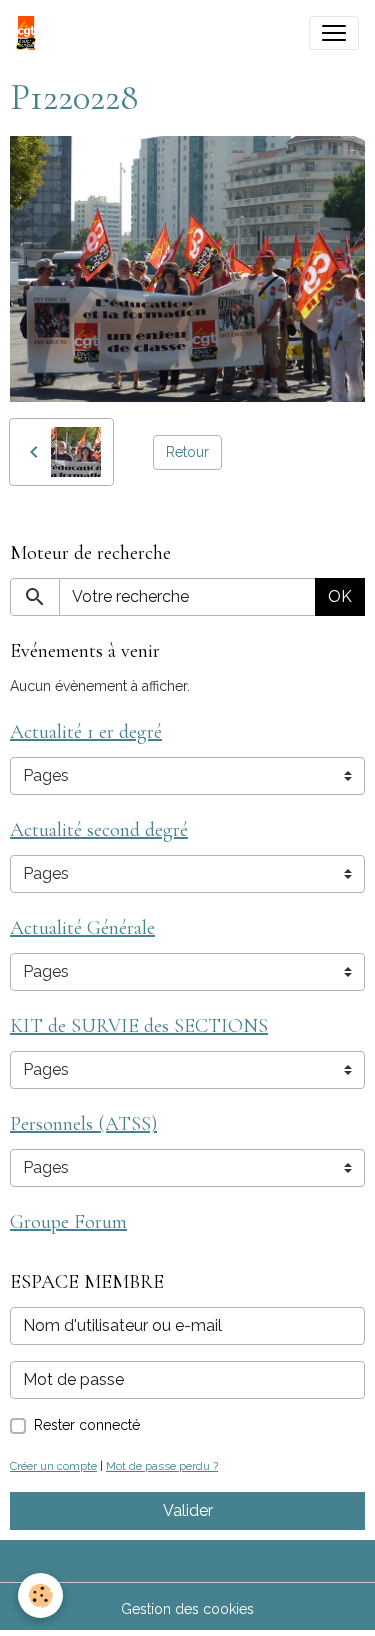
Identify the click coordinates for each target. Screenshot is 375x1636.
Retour (187, 452)
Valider (188, 1510)
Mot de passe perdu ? (162, 1466)
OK (340, 596)
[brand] (30, 33)
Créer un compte (53, 1466)
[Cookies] (40, 1595)
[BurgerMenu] (334, 33)
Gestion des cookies (187, 1609)
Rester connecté (87, 1425)
